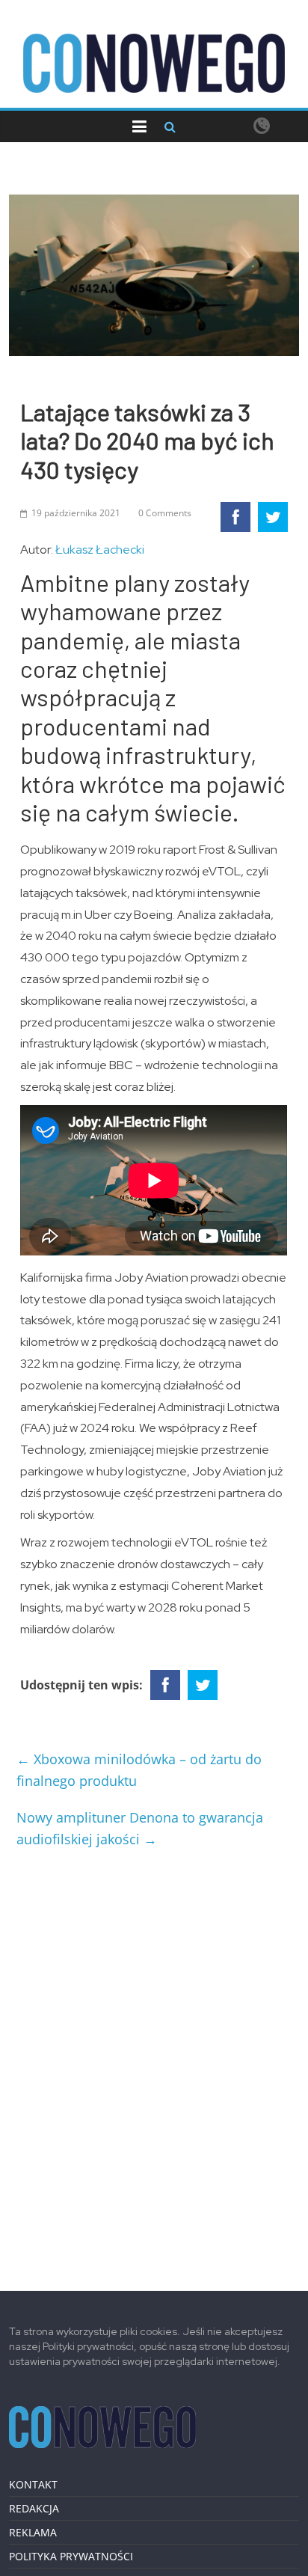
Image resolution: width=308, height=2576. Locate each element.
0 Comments (165, 513)
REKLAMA (33, 2532)
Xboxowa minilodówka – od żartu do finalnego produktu (139, 1770)
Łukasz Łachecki (100, 550)
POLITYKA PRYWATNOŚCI (71, 2556)
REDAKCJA (34, 2508)
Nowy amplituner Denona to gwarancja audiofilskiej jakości (140, 1828)
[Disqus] (154, 2063)
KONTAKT (33, 2484)
